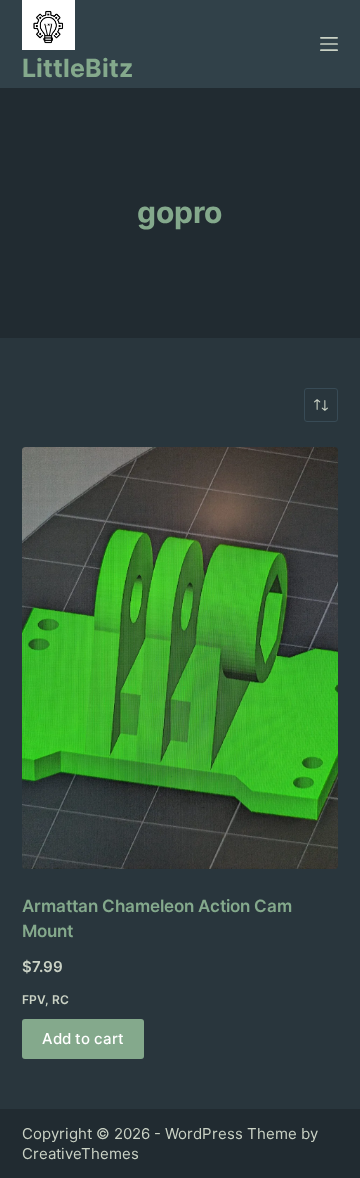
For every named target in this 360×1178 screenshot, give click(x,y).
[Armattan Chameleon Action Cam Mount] (180, 658)
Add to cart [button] (83, 1038)
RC (60, 999)
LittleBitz (77, 68)
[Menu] (329, 44)
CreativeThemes (80, 1153)
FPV (33, 999)
